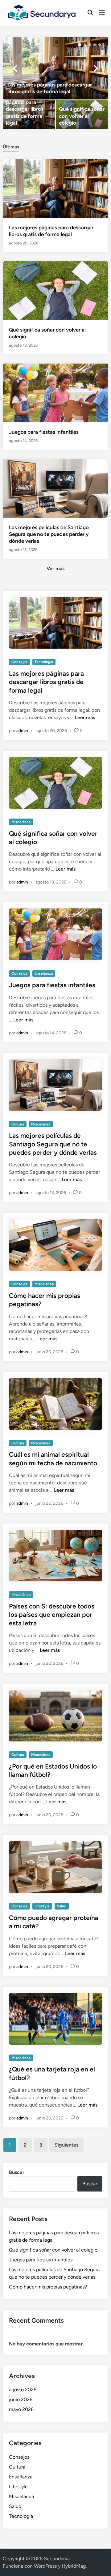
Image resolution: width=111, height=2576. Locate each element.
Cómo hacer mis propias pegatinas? (48, 2287)
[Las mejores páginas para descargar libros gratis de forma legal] (55, 68)
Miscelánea (21, 822)
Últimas (11, 147)
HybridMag (74, 2566)
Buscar (17, 2172)
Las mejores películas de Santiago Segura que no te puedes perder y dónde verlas (49, 534)
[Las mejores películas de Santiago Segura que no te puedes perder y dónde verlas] (55, 488)
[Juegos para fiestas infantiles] (55, 393)
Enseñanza (44, 973)
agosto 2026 (23, 2390)
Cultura (18, 1124)
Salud (62, 1906)
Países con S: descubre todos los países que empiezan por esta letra (52, 1615)
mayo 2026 (21, 2409)
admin (22, 731)
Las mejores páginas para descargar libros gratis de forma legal (46, 682)
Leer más (85, 717)
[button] (80, 45)
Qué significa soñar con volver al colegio (53, 2250)
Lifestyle (42, 1906)
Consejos (19, 662)
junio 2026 (21, 2399)
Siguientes (66, 2145)
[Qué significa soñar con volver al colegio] (82, 115)
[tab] (11, 146)
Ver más (55, 568)
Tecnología (44, 662)
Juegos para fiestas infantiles (44, 432)
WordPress (45, 2566)
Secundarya (57, 2559)
